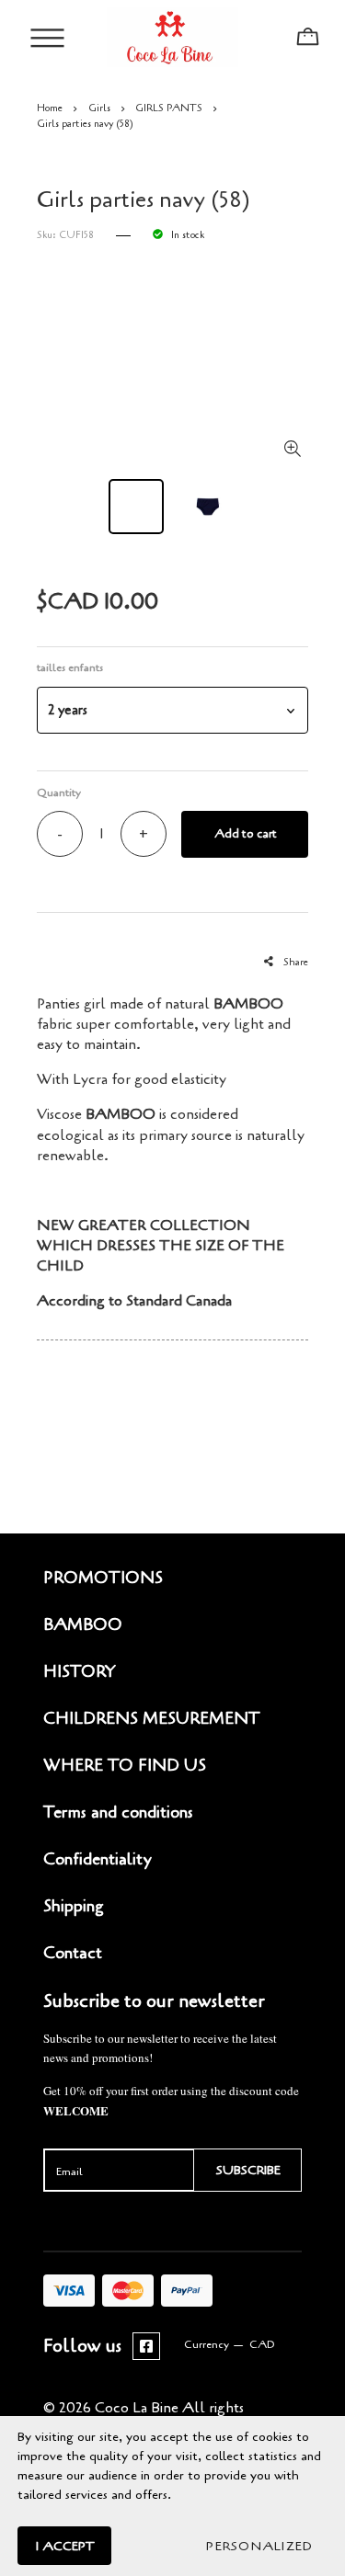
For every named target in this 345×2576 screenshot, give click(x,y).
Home (50, 108)
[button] (172, 710)
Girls (99, 108)
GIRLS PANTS (169, 108)
